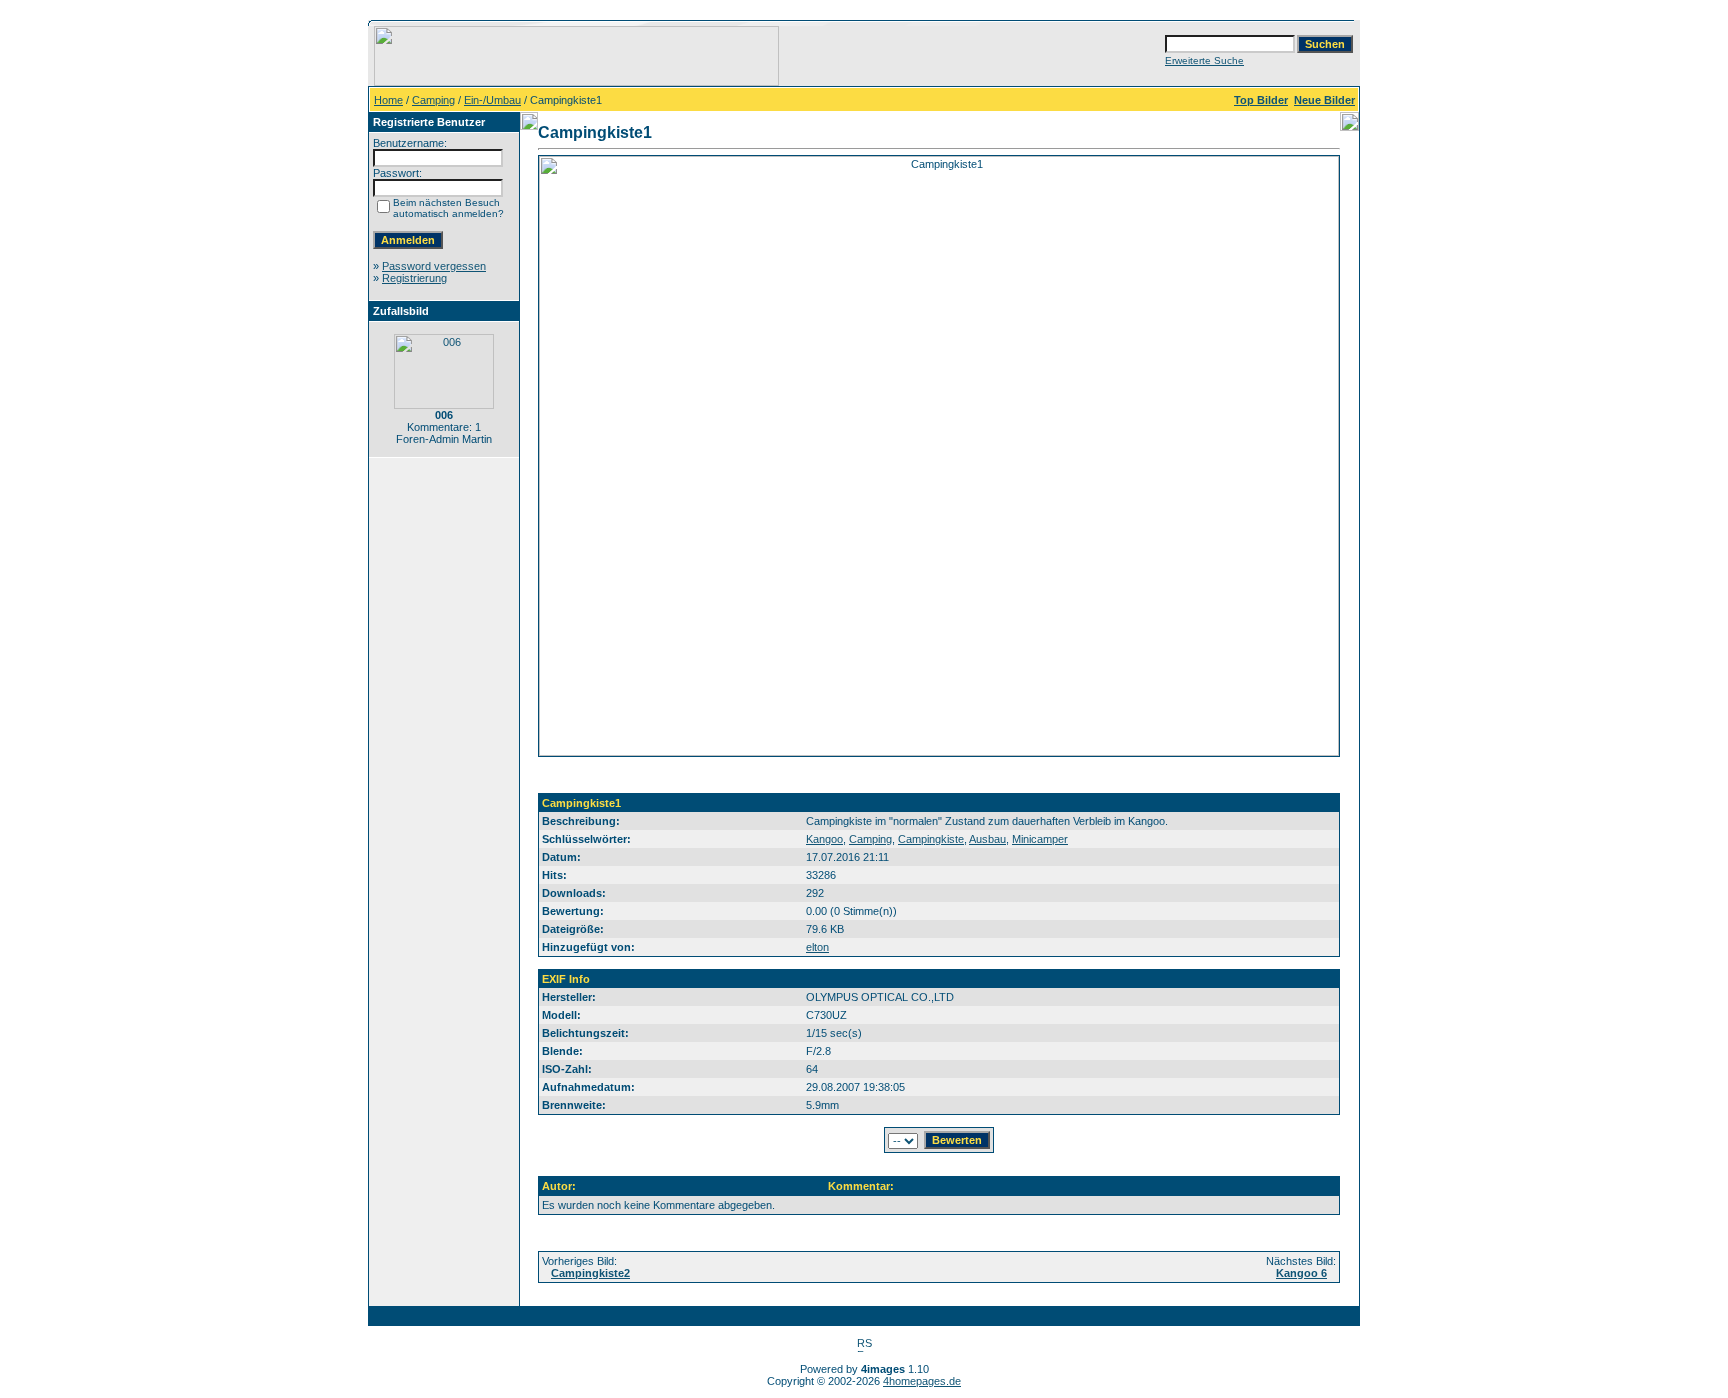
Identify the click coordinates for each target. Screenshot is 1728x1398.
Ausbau (987, 839)
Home (388, 100)
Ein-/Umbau (492, 100)
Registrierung (414, 278)
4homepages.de (922, 1381)
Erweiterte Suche (1204, 60)
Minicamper (1040, 839)
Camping (433, 100)
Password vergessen (434, 266)
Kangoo (824, 839)
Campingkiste (931, 839)
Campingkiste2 (590, 1273)
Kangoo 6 (1301, 1273)
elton (817, 947)
